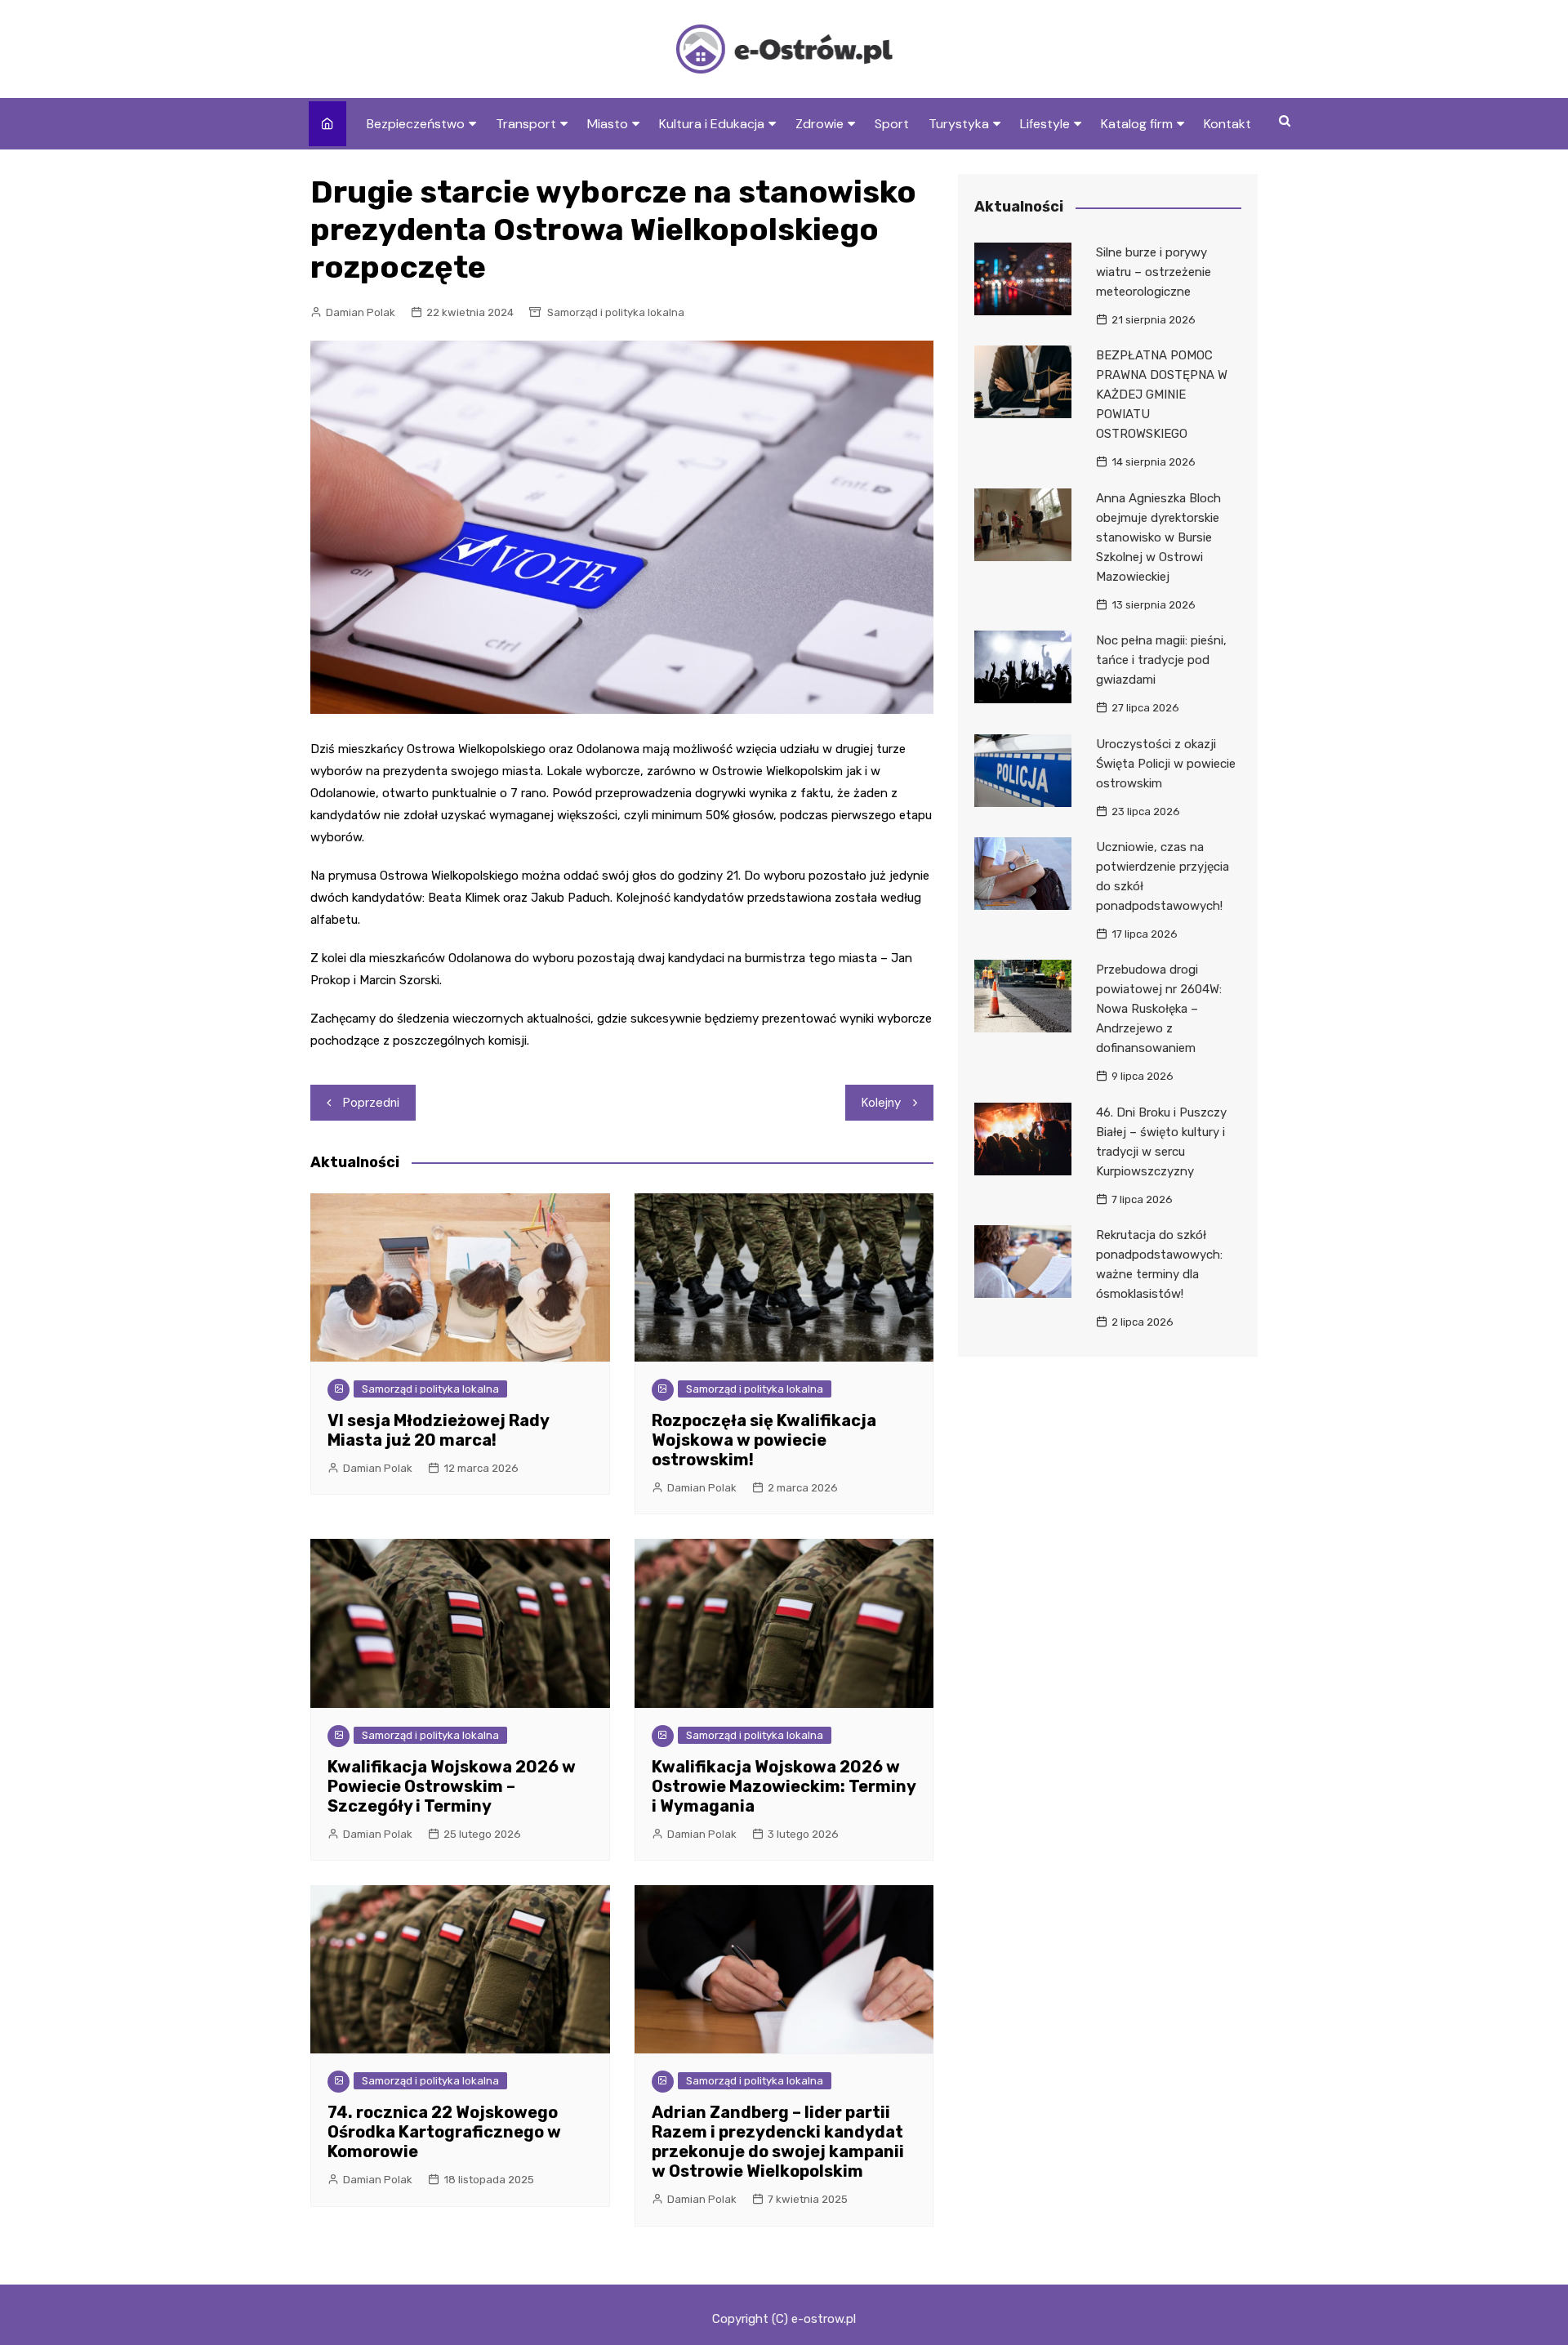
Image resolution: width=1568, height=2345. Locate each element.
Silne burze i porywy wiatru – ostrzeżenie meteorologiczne (1154, 272)
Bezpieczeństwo (416, 124)
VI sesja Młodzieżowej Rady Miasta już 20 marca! (438, 1430)
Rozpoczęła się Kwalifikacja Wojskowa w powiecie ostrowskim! (764, 1440)
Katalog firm (1137, 124)
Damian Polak (361, 312)
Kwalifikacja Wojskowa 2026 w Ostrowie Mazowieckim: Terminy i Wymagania (784, 1786)
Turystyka (959, 124)
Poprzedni (371, 1103)
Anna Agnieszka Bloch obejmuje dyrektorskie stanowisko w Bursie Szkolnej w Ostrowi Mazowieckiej (1158, 537)
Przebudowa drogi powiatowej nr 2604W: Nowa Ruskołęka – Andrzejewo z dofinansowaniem (1159, 1009)
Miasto (608, 124)
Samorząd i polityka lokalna (616, 312)
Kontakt (1227, 124)
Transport (526, 124)
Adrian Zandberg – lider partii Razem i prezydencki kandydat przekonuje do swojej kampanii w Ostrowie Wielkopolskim (778, 2142)
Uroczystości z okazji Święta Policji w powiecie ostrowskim (1166, 764)
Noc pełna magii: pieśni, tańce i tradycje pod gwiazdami (1161, 660)
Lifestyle (1045, 124)
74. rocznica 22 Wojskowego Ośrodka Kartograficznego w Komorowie (444, 2132)
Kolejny (881, 1103)
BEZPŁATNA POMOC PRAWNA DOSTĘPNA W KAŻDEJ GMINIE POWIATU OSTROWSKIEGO (1162, 395)
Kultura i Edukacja (712, 124)
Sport (892, 124)
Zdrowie (820, 124)
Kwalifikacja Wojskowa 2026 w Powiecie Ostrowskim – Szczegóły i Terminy (452, 1786)
